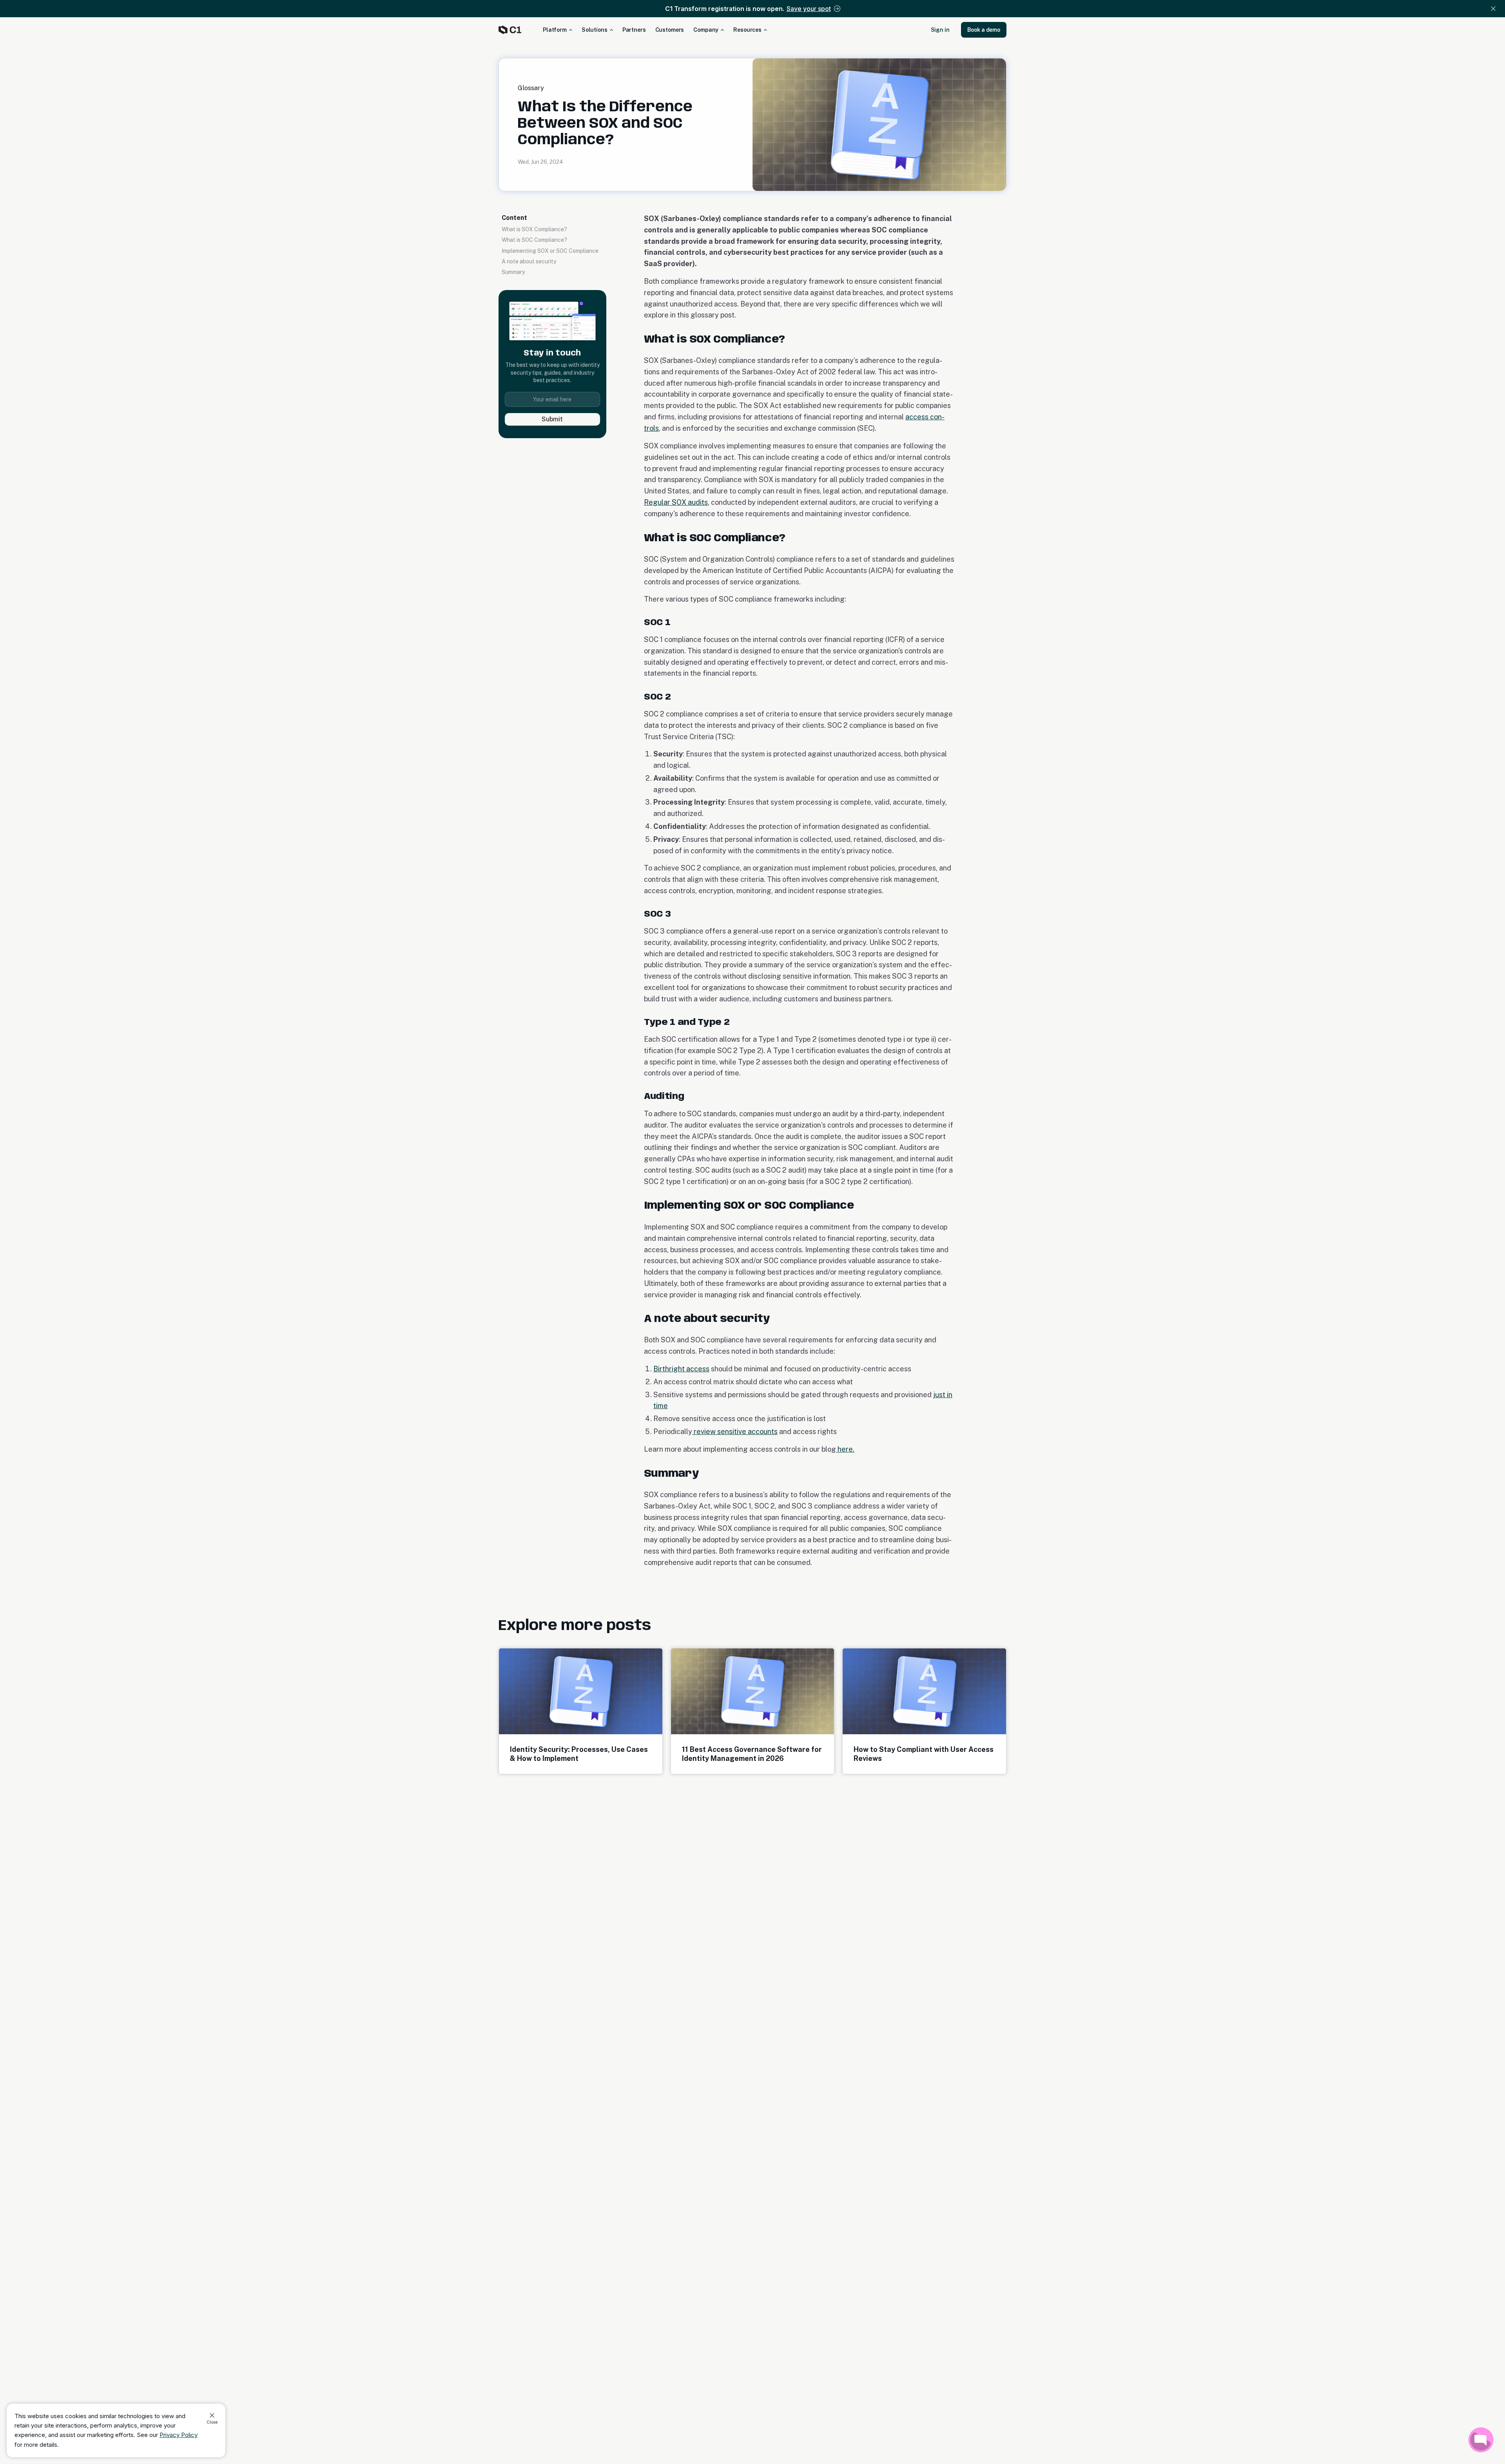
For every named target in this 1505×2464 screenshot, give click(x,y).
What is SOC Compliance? (534, 240)
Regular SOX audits (676, 502)
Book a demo (984, 30)
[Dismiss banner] (1493, 9)
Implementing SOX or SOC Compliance (550, 251)
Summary (513, 272)
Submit (552, 419)
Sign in (940, 30)
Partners (634, 30)
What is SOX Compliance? (534, 229)
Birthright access (681, 1369)
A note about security (529, 261)
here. (845, 1449)
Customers (670, 30)
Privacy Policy (179, 2435)
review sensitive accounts (735, 1431)
